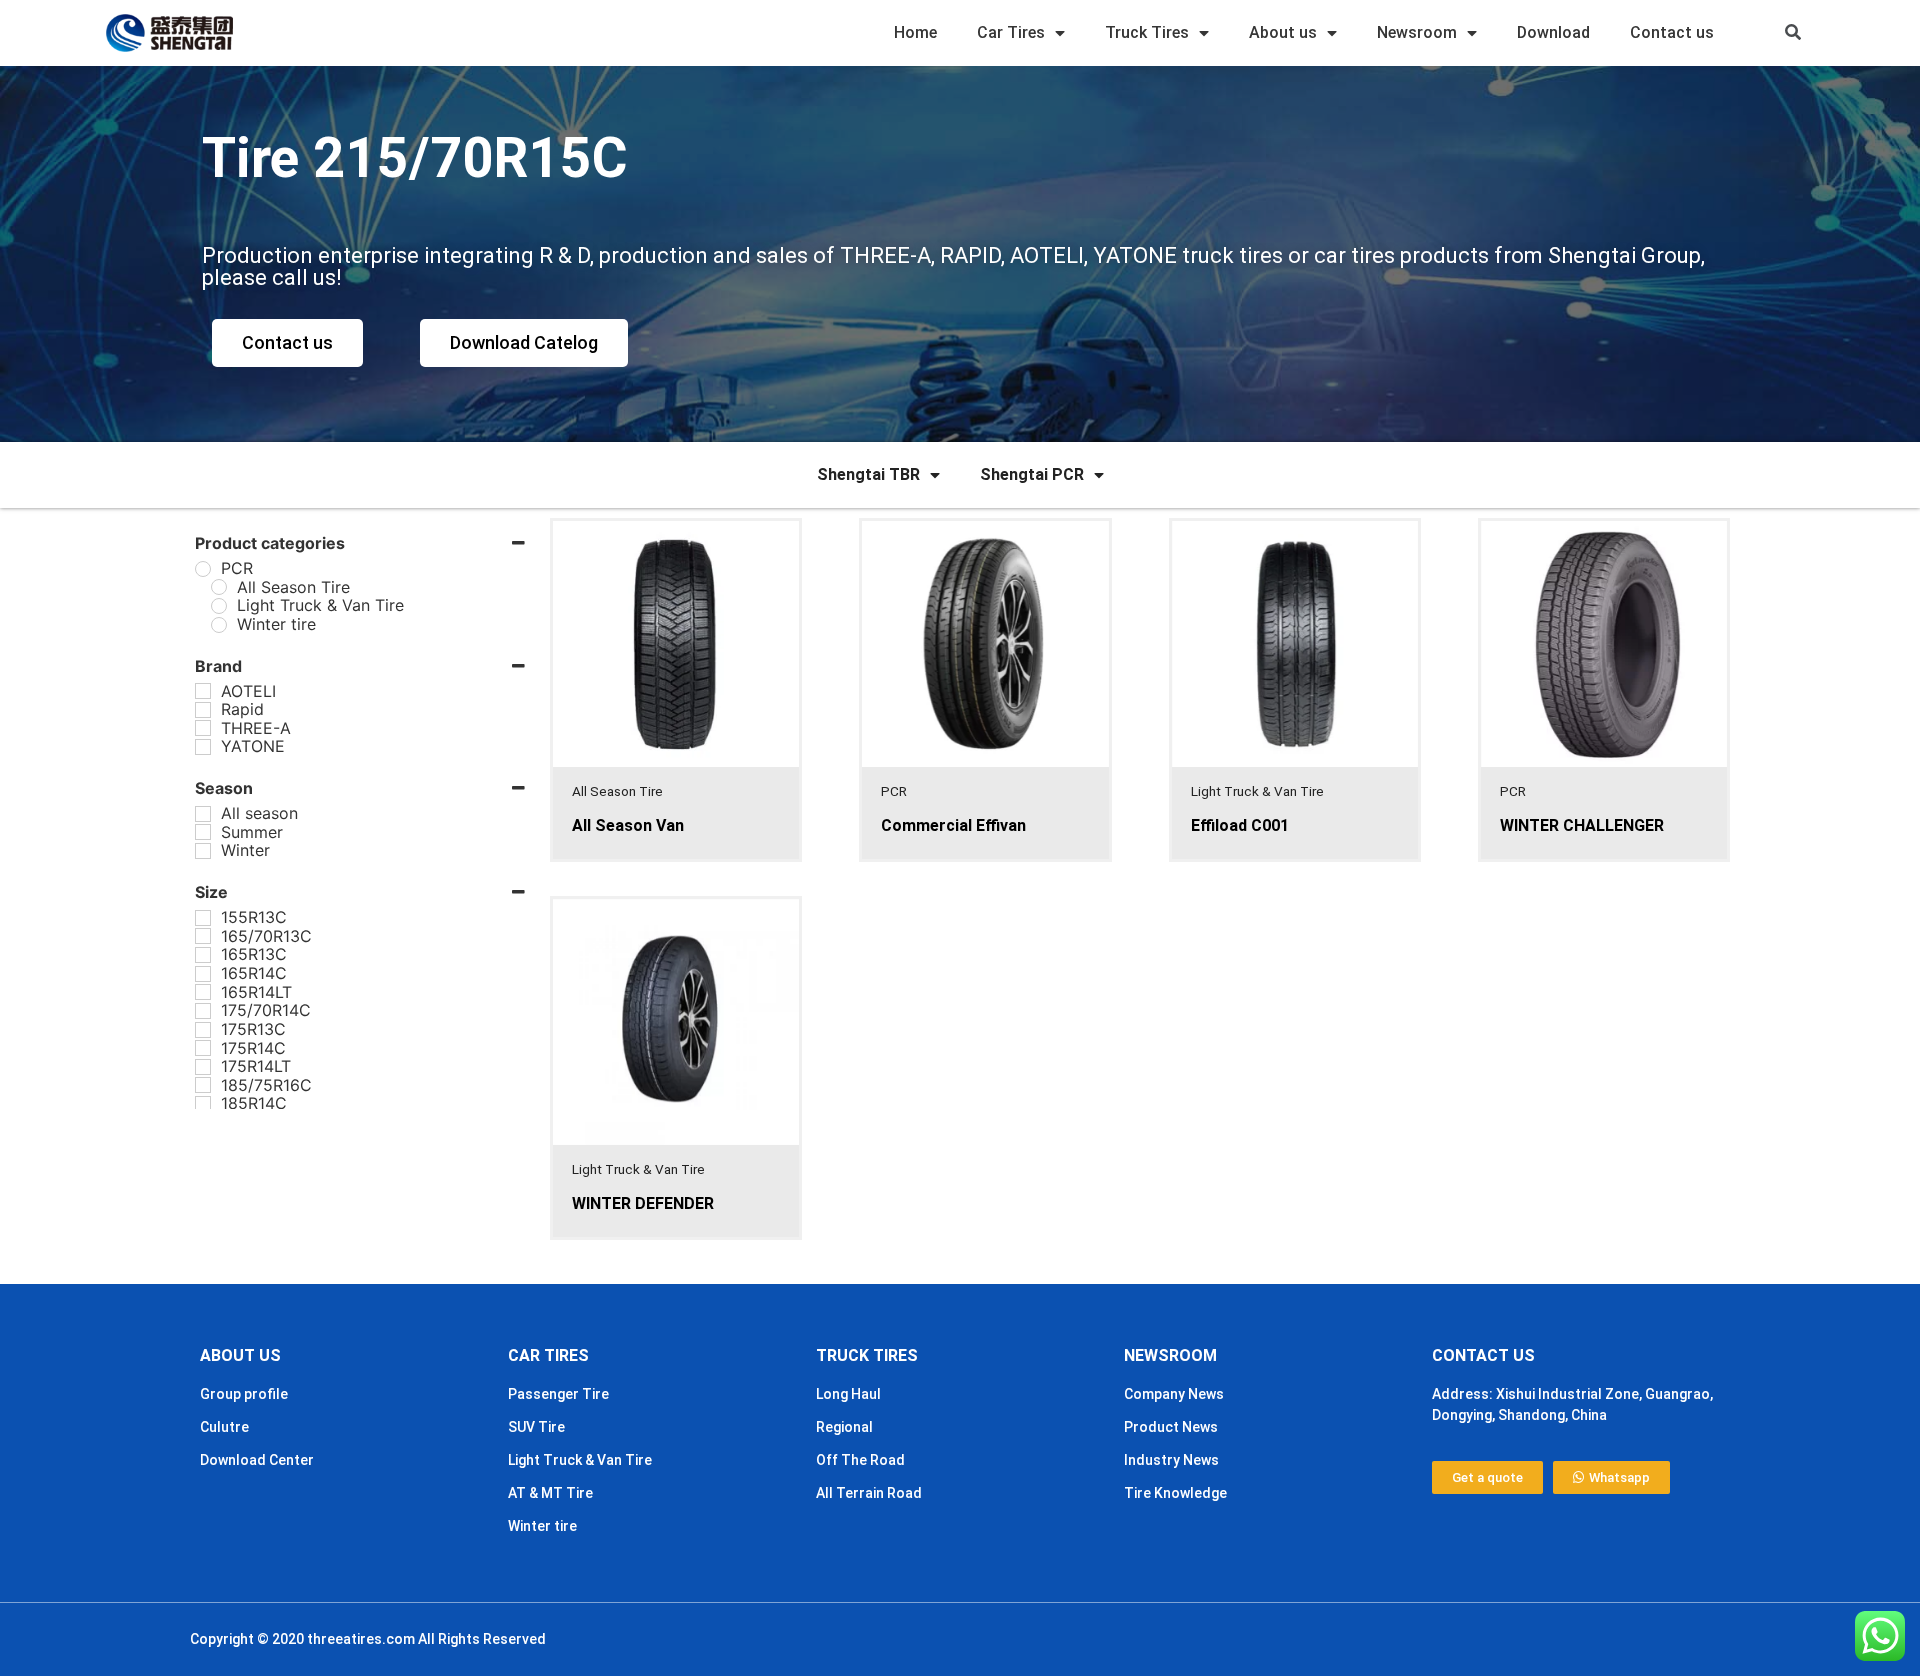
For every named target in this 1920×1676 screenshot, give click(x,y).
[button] (1793, 33)
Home (915, 32)
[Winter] (203, 851)
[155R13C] (203, 918)
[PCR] (203, 569)
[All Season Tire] (219, 587)
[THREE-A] (203, 728)
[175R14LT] (203, 1067)
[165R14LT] (203, 992)
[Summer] (203, 832)
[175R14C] (203, 1048)
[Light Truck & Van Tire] (219, 606)
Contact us (1672, 32)
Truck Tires (1147, 32)
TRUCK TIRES (867, 1355)
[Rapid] (203, 710)
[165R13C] (203, 955)
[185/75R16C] (203, 1085)
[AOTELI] (203, 691)
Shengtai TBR (868, 474)
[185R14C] (203, 1104)
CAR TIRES (548, 1355)
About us (1283, 32)
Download (1553, 32)
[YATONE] (203, 747)
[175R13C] (203, 1030)
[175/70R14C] (203, 1011)
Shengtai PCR (1032, 474)
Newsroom (1417, 32)
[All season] (203, 814)
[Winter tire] (219, 625)
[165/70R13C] (203, 936)
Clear (274, 1156)
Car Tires (1011, 32)
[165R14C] (203, 974)
